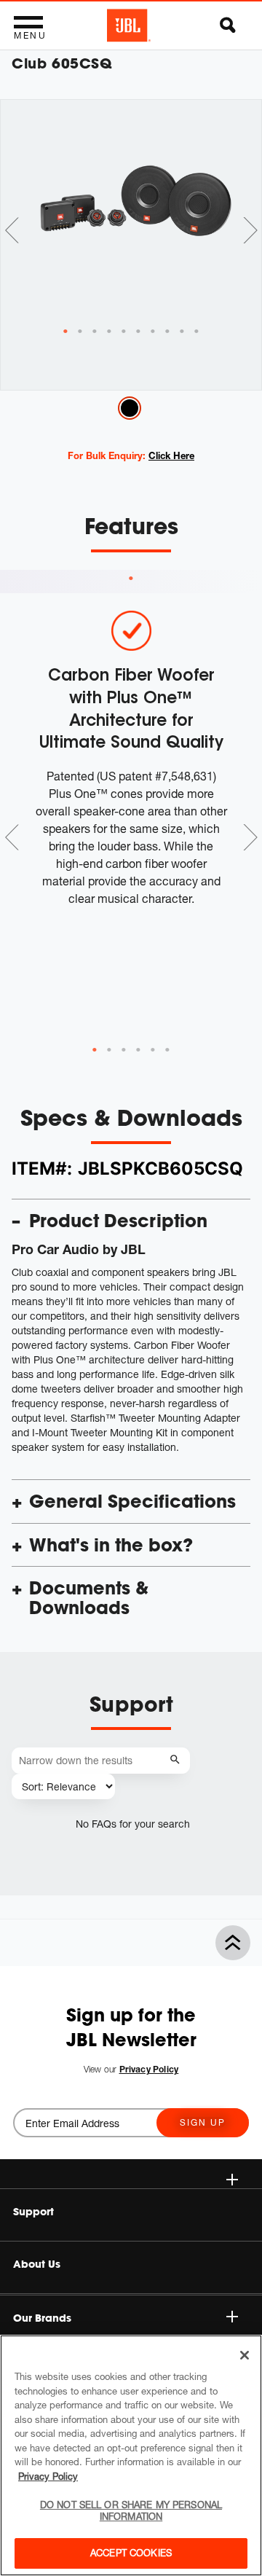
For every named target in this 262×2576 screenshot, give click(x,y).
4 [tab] (138, 1050)
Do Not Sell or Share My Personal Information (131, 2510)
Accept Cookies (131, 2553)
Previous (12, 230)
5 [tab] (153, 1050)
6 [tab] (167, 1050)
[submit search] (177, 1760)
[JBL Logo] (129, 26)
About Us (37, 2264)
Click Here (171, 455)
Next (250, 230)
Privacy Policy (48, 2476)
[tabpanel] (131, 213)
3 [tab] (124, 1050)
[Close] (245, 2355)
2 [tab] (109, 1050)
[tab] (65, 332)
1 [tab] (131, 579)
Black (130, 408)
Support (33, 2212)
